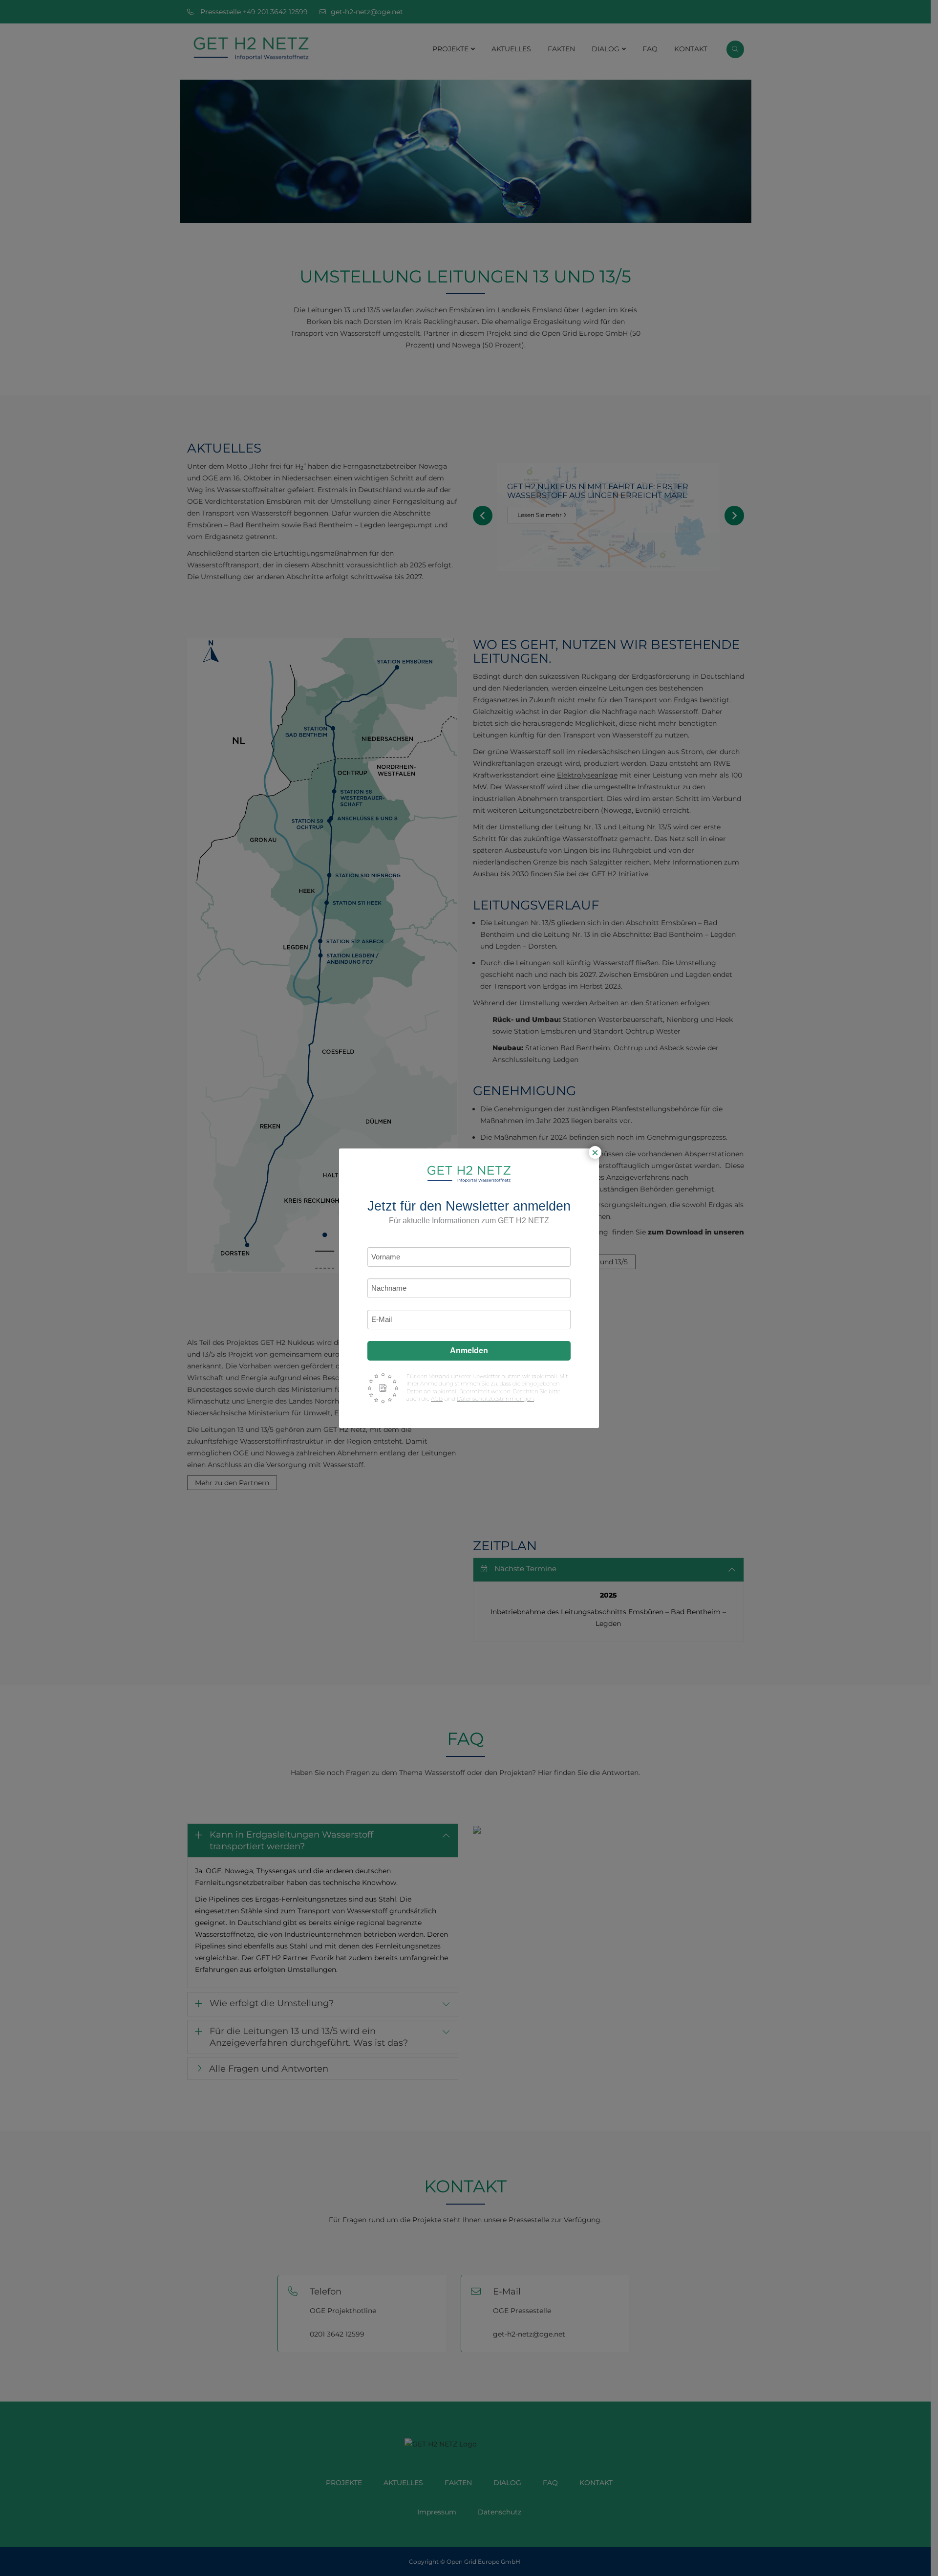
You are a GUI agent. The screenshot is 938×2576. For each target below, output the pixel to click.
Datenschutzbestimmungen (495, 1399)
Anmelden (469, 1351)
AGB (437, 1399)
